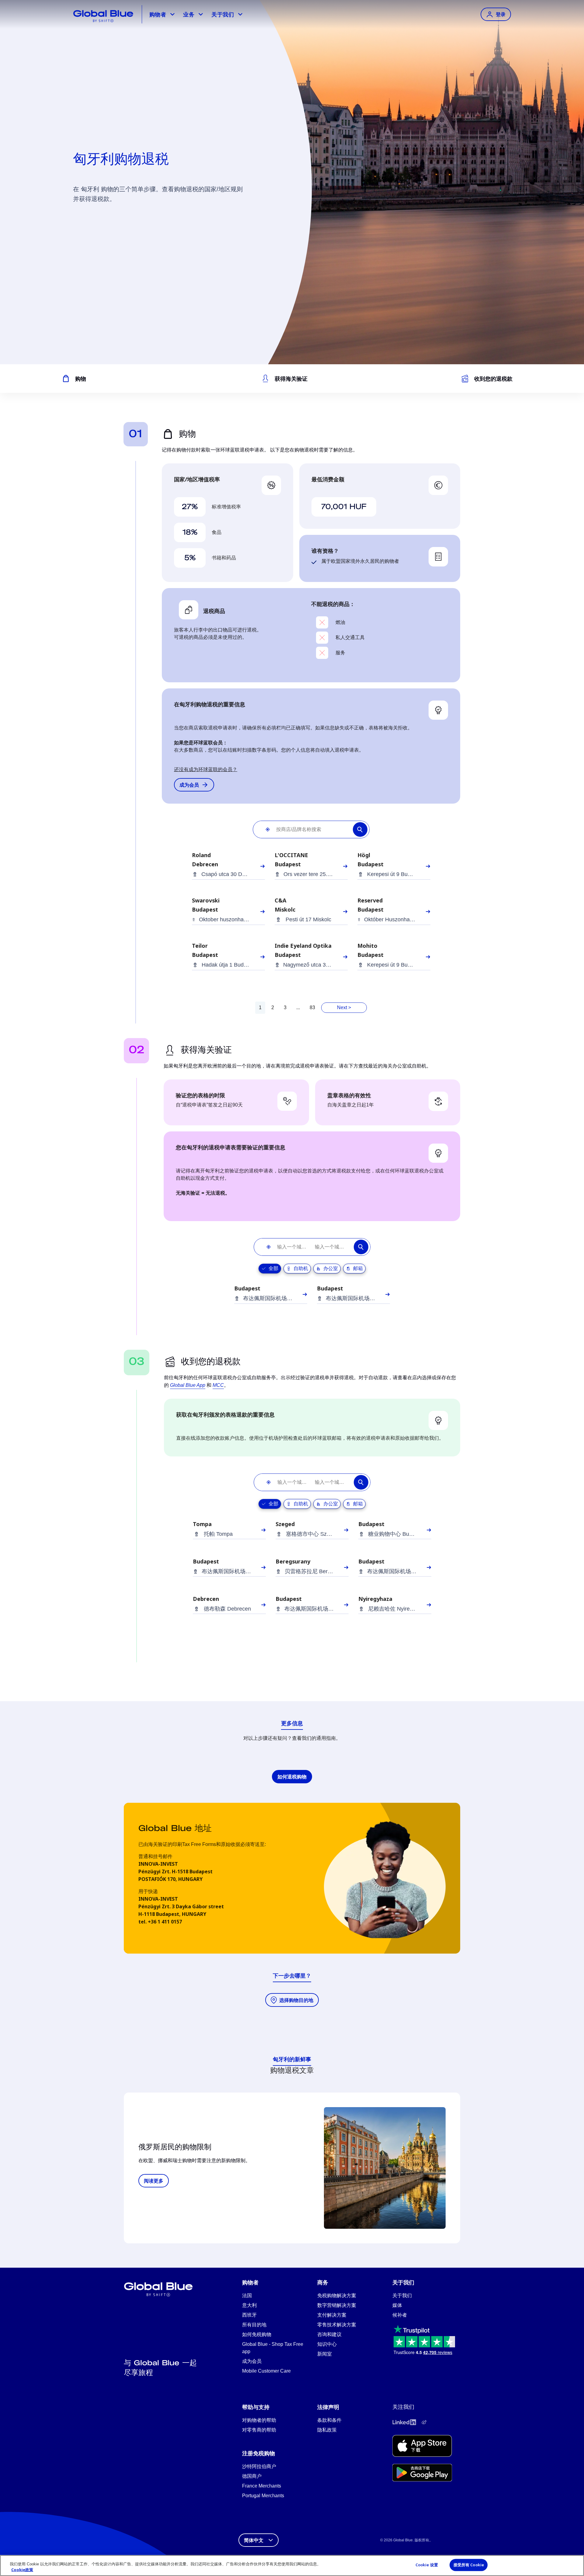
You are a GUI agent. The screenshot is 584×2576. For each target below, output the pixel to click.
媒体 (397, 2305)
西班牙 (249, 2315)
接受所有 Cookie (469, 2565)
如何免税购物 (257, 2334)
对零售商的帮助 (259, 2430)
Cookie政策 (22, 2570)
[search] (362, 829)
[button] (265, 829)
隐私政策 (327, 2430)
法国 (247, 2296)
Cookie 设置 (427, 2565)
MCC (218, 1385)
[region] (292, 2566)
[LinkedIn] (404, 2422)
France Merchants (262, 2486)
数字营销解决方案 (337, 2305)
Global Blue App (188, 1385)
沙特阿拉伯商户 (259, 2466)
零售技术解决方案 (337, 2325)
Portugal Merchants (263, 2496)
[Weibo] (424, 2422)
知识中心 (327, 2344)
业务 (189, 14)
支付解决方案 (332, 2315)
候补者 (400, 2315)
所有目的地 (254, 2325)
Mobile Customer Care (266, 2371)
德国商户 (252, 2476)
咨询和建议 (329, 2334)
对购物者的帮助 (259, 2420)
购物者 (158, 14)
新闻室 (325, 2354)
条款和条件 (329, 2420)
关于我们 (222, 14)
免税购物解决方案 (337, 2296)
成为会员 (252, 2361)
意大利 (249, 2305)
